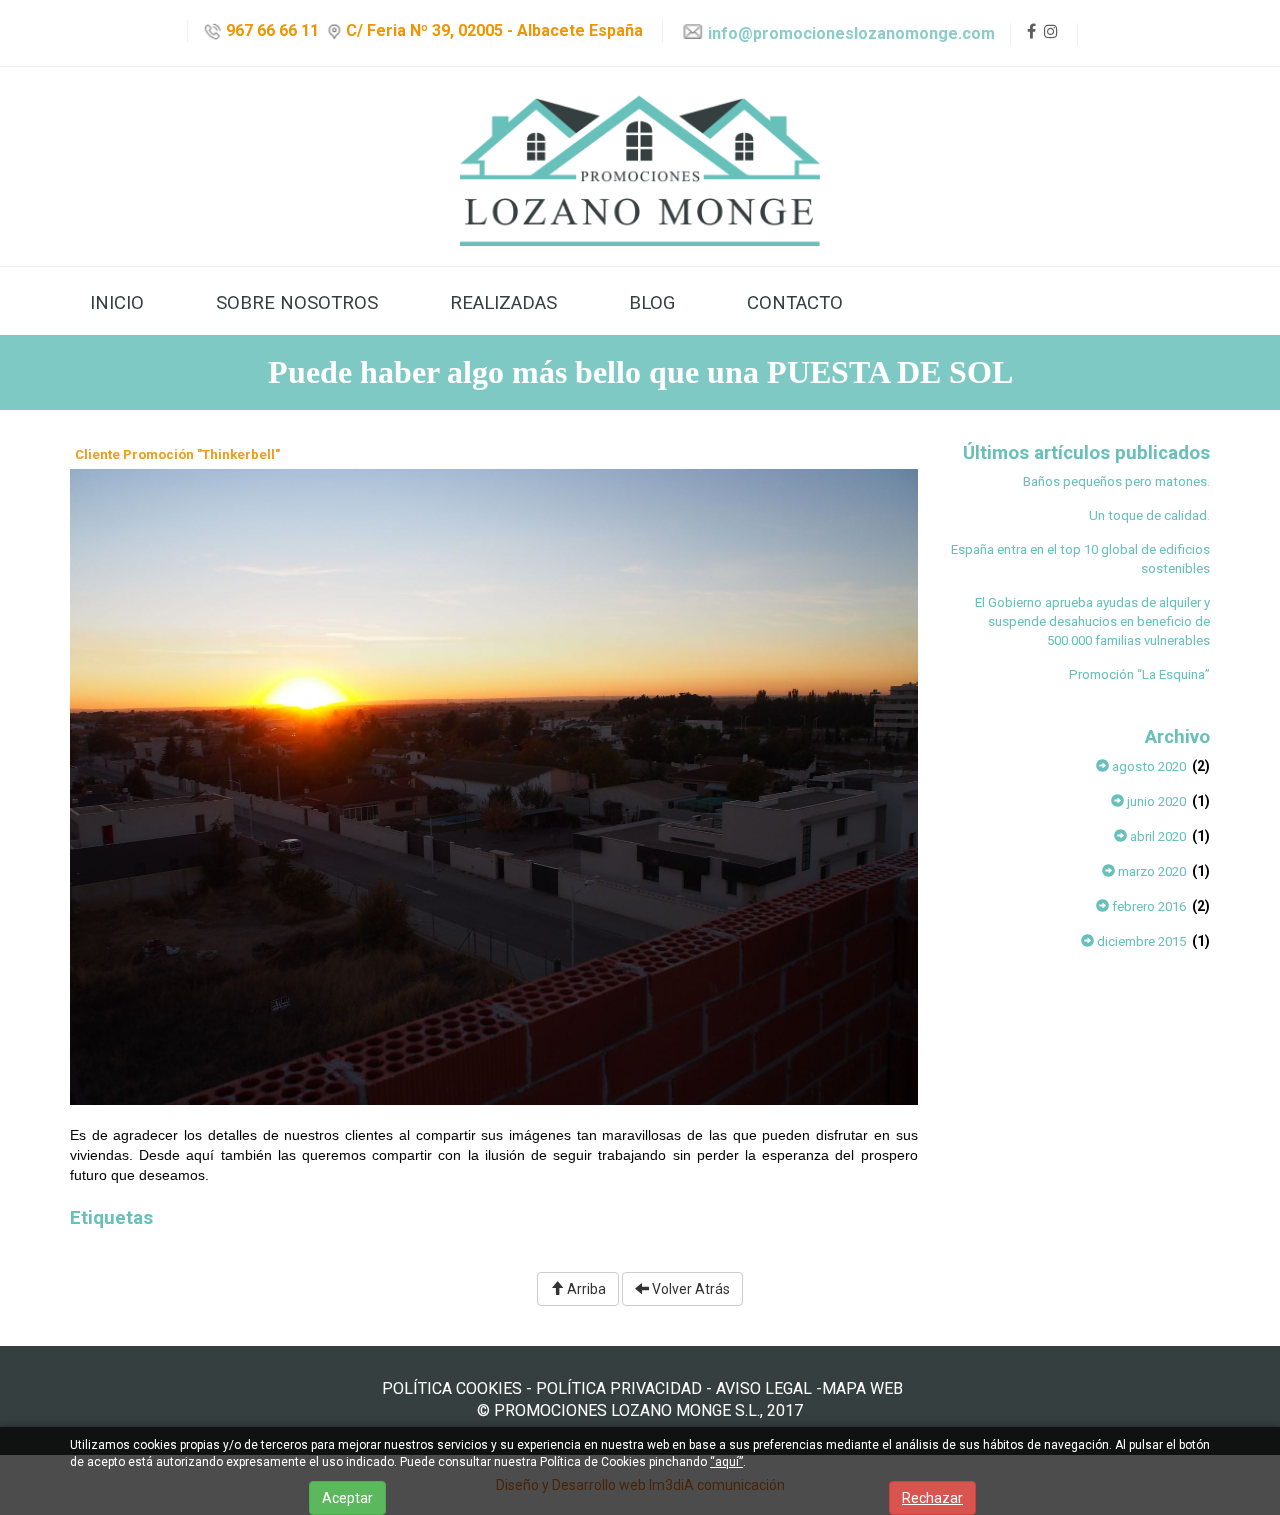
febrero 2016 (1147, 906)
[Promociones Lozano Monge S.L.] (640, 166)
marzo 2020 (1150, 871)
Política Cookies (452, 1388)
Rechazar (932, 1498)
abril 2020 (1156, 836)
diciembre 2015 (1140, 941)
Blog (652, 303)
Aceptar (347, 1498)
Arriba (585, 1289)
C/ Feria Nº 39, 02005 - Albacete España (492, 30)
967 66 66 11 (270, 30)
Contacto (795, 303)
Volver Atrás (689, 1289)
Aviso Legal (764, 1388)
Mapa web (862, 1388)
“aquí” (726, 1462)
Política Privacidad (619, 1388)
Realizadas (503, 303)
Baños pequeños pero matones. (1116, 481)
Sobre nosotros (297, 303)
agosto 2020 (1147, 766)
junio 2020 (1155, 801)
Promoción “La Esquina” (1139, 674)
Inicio (117, 303)
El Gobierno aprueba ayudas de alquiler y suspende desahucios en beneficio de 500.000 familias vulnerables (1092, 621)
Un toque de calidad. (1149, 515)
